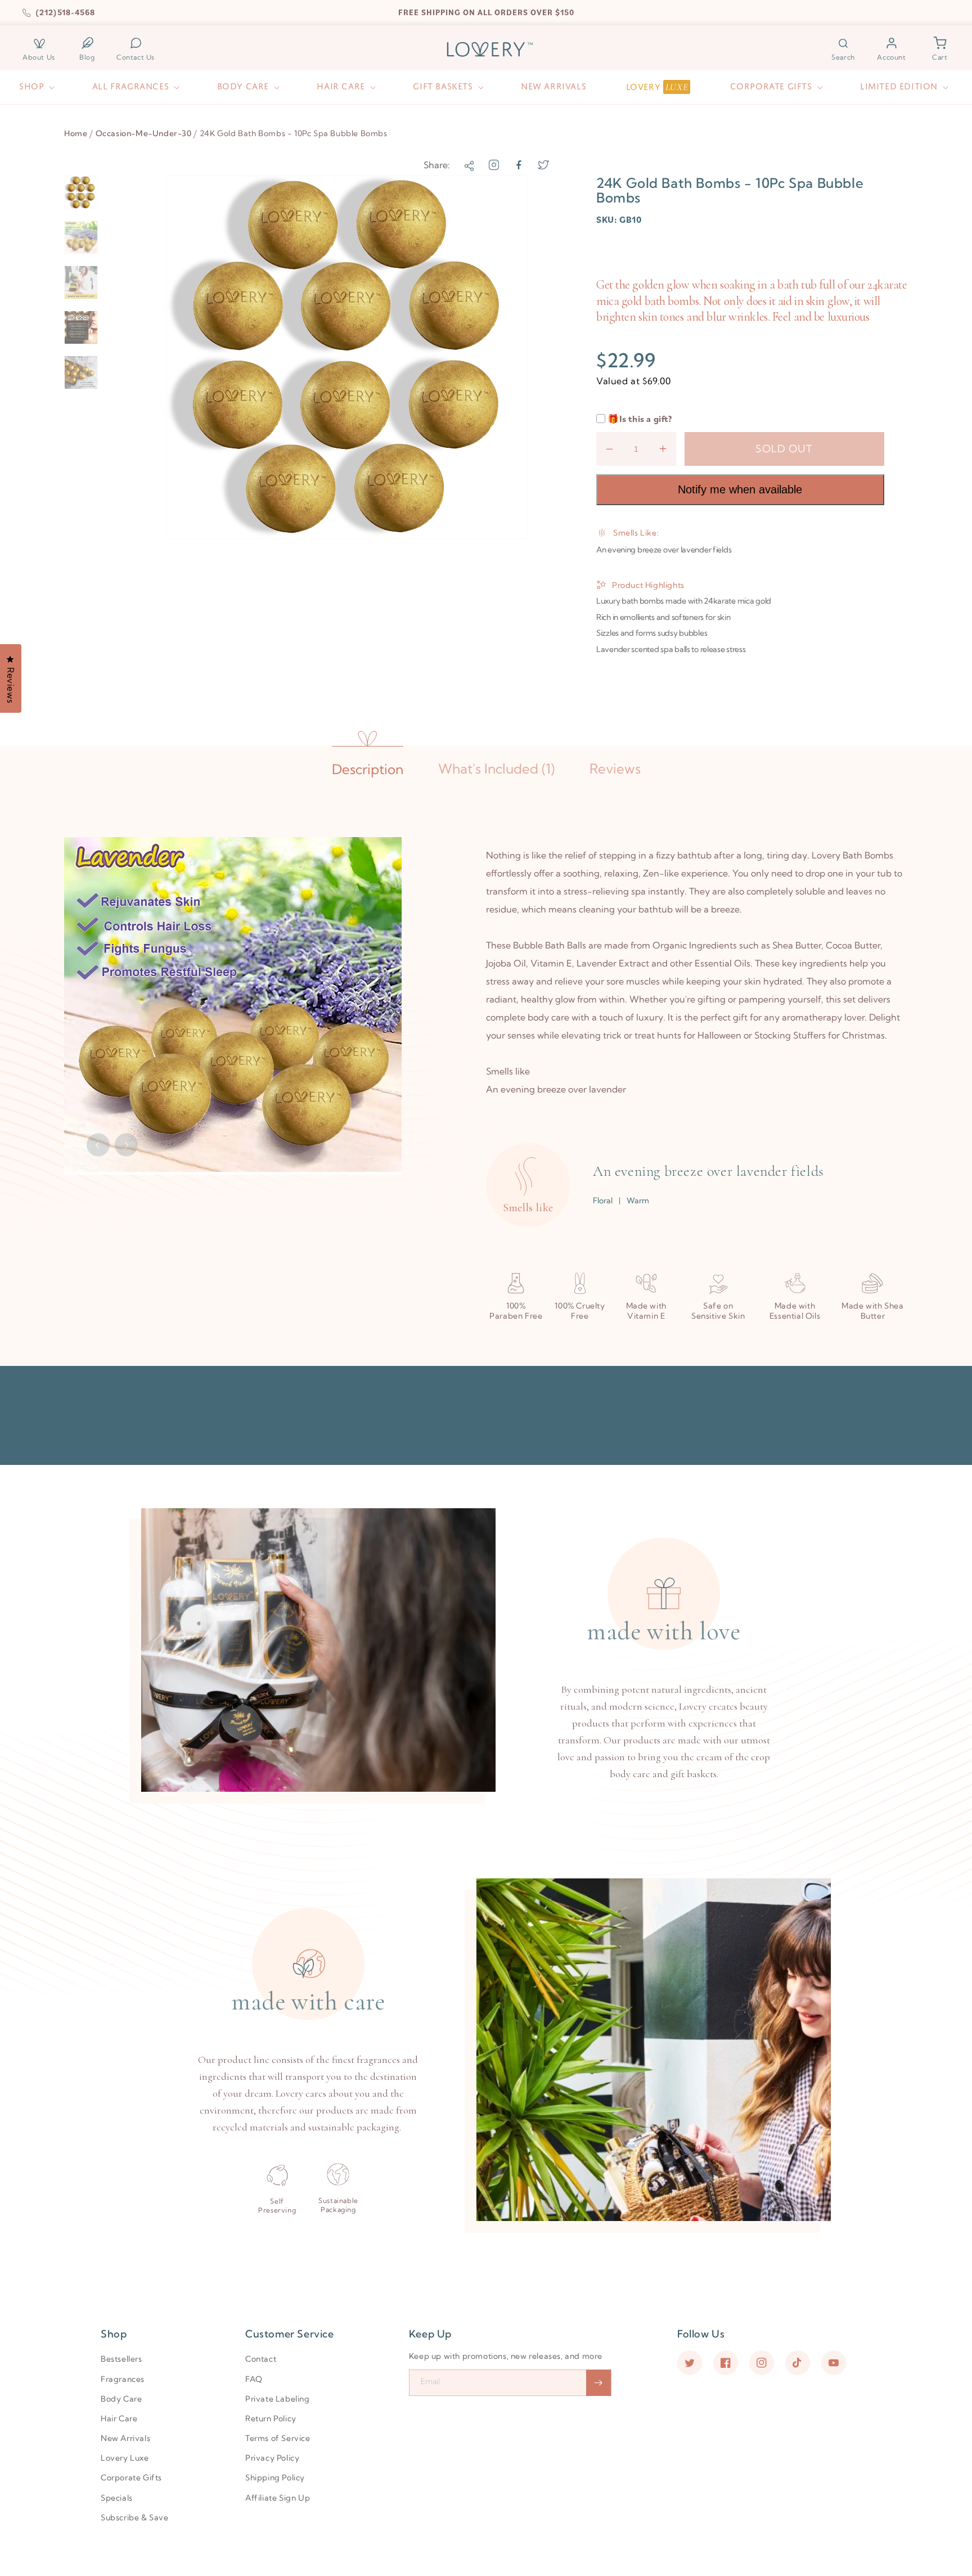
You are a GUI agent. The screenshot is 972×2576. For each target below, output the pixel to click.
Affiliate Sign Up (278, 2498)
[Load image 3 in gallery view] (81, 282)
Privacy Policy (272, 2458)
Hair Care (119, 2418)
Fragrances (123, 2379)
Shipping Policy (275, 2478)
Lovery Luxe (125, 2458)
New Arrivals (125, 2438)
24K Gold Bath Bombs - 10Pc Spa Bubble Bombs (294, 133)
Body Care (121, 2399)
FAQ (254, 2379)
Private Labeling (278, 2399)
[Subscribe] (598, 2383)
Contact (261, 2359)
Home (76, 133)
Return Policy (271, 2418)
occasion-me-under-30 (144, 133)
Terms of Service (278, 2438)
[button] (843, 49)
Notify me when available (740, 489)
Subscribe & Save (135, 2517)
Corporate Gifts (131, 2478)
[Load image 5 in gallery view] (81, 372)
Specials (117, 2498)
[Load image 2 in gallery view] (81, 237)
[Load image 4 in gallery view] (81, 327)
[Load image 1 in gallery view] (81, 192)
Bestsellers (121, 2359)
